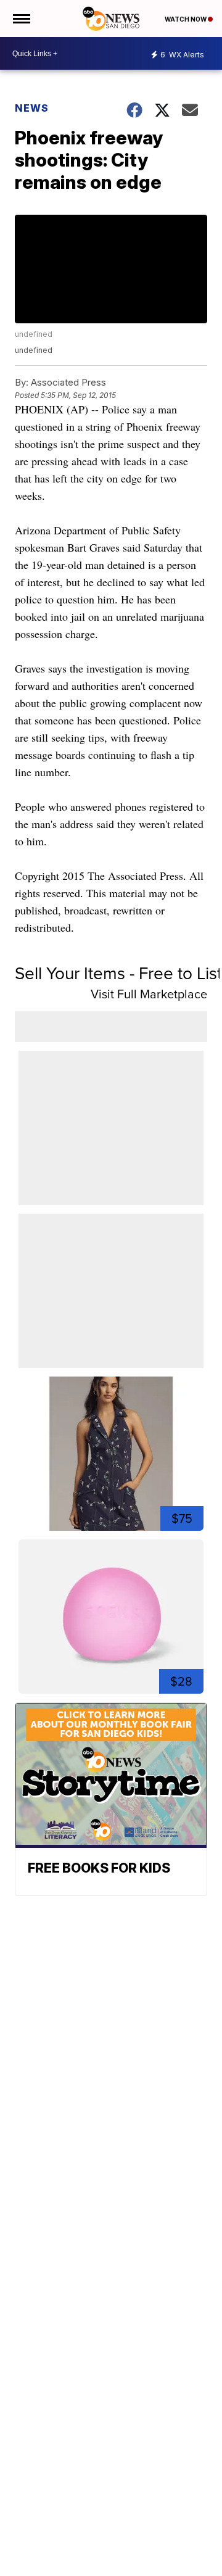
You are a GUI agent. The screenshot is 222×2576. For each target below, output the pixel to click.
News (32, 108)
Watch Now (186, 19)
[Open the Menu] (21, 19)
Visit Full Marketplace (149, 994)
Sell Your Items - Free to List (118, 973)
